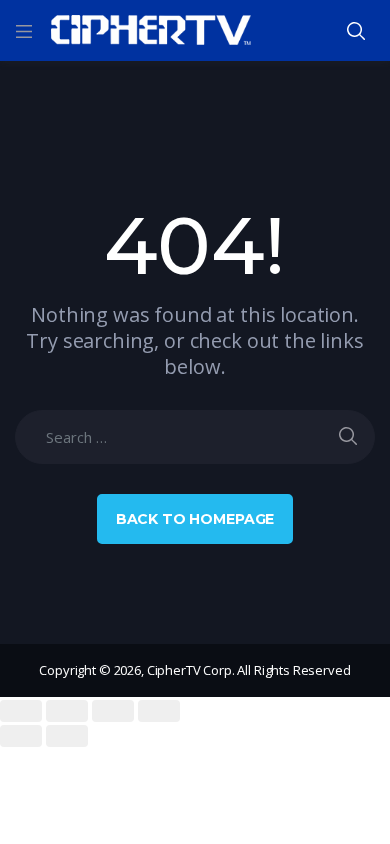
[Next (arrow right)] (67, 736)
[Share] (67, 711)
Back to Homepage (195, 519)
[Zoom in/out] (159, 711)
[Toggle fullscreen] (113, 711)
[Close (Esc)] (21, 711)
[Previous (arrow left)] (21, 736)
